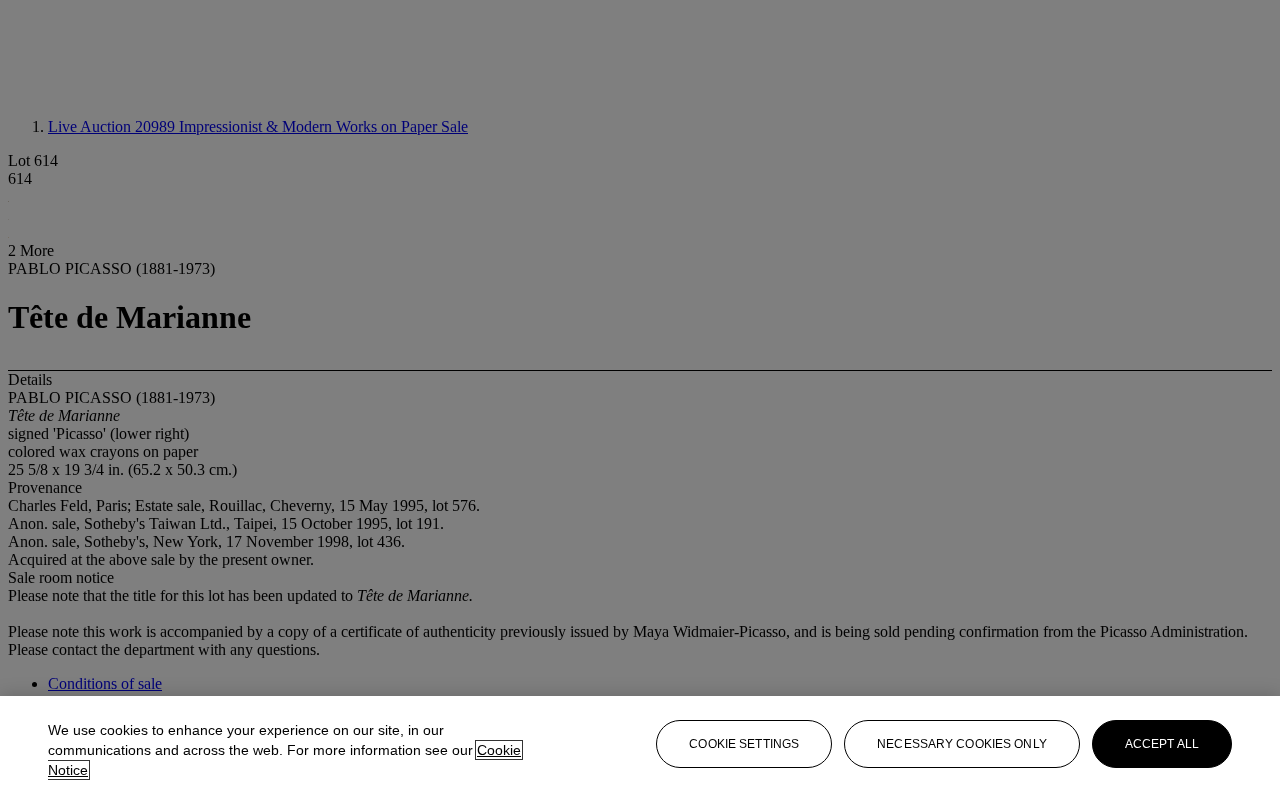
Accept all (1162, 744)
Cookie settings (744, 744)
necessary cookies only (962, 744)
